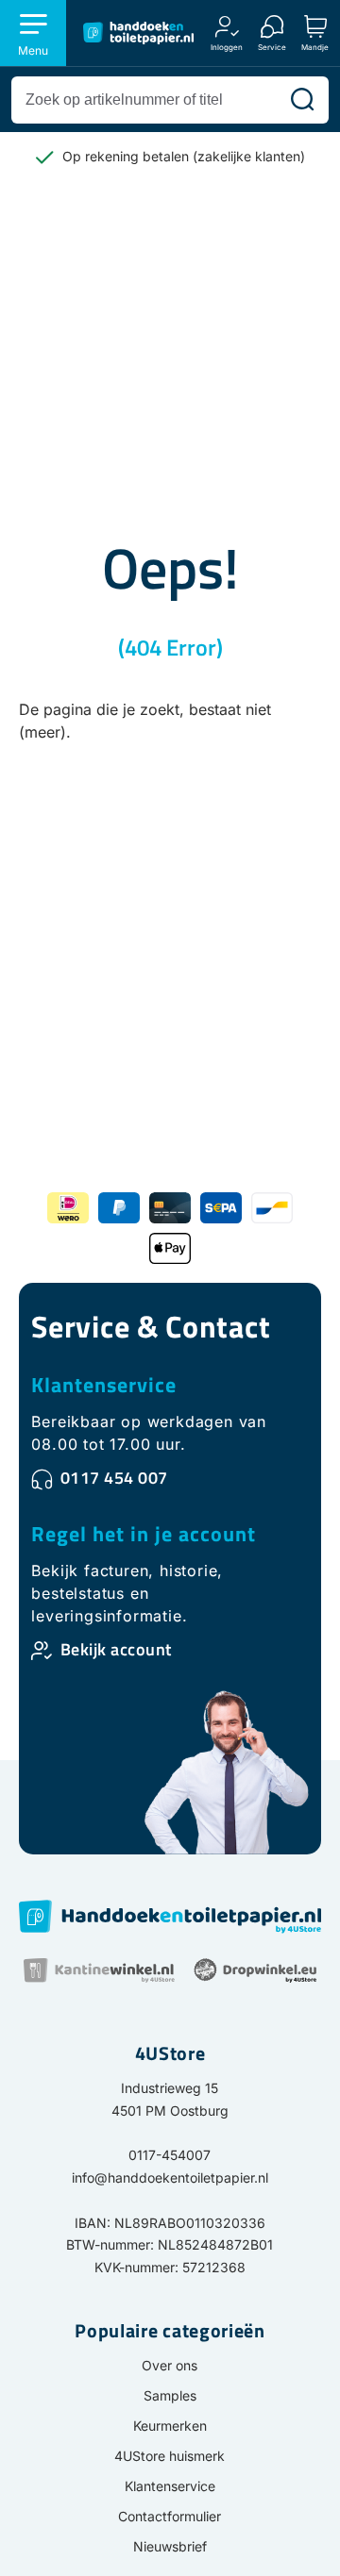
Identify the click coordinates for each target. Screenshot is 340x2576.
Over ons (170, 2365)
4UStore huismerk (170, 2456)
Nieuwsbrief (170, 2546)
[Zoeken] (302, 100)
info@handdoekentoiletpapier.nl (170, 2177)
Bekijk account (116, 1649)
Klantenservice (104, 1385)
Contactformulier (170, 2516)
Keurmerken (170, 2426)
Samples (170, 2395)
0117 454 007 (114, 1478)
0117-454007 (170, 2155)
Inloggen (227, 47)
